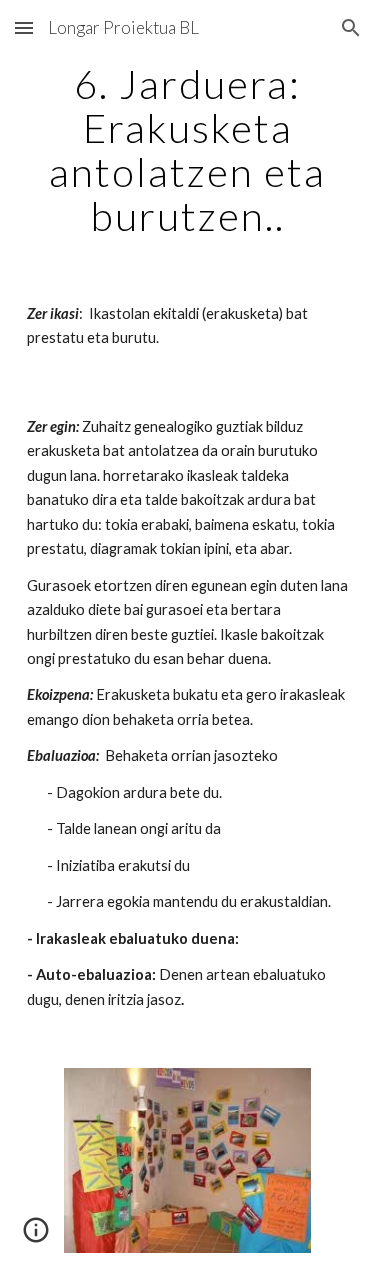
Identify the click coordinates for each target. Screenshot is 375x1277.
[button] (24, 27)
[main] (188, 150)
